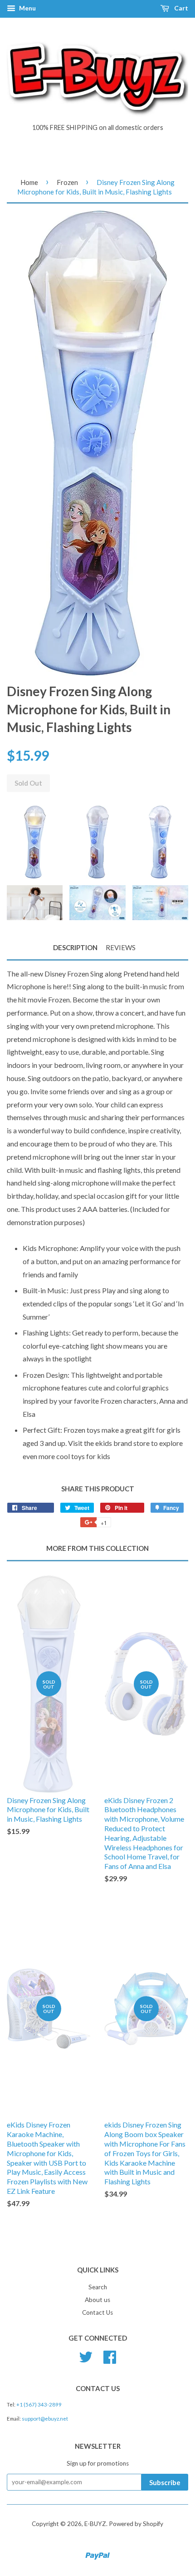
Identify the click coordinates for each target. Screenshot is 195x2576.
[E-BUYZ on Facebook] (110, 2356)
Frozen (67, 182)
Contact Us (97, 2312)
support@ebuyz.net (45, 2419)
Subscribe (165, 2482)
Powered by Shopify (136, 2524)
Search (98, 2287)
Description (75, 947)
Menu (27, 8)
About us (97, 2300)
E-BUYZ (95, 2524)
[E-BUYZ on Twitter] (86, 2356)
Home (29, 182)
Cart (180, 8)
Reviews (121, 947)
